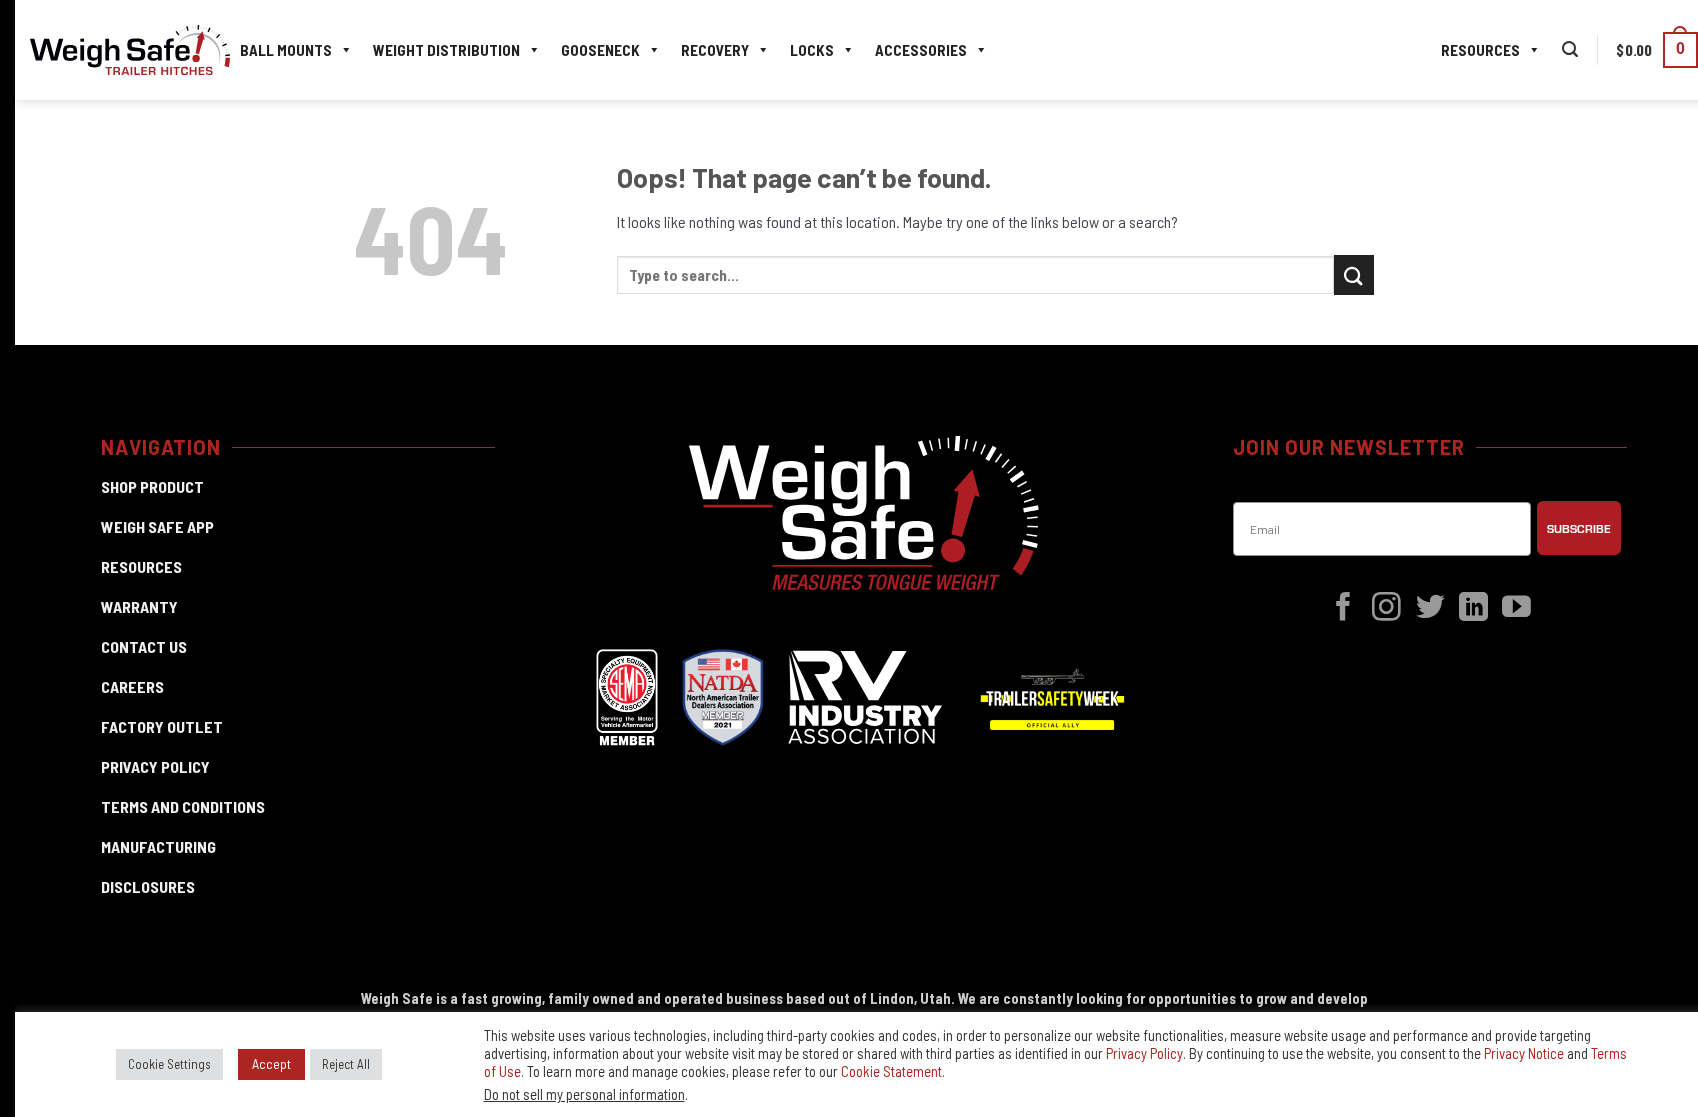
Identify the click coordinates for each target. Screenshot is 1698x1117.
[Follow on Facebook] (1343, 609)
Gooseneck (600, 50)
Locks (812, 50)
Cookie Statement (891, 1071)
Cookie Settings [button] (169, 1064)
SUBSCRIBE (1579, 528)
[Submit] (1354, 274)
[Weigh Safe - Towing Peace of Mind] (130, 50)
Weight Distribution (446, 50)
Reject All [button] (346, 1064)
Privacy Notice (1524, 1053)
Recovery (715, 50)
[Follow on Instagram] (1386, 609)
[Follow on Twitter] (1430, 609)
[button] (1570, 49)
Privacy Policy (1144, 1053)
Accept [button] (271, 1063)
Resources (1480, 50)
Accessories (921, 50)
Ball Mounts (286, 50)
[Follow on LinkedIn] (1473, 609)
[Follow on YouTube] (1516, 609)
